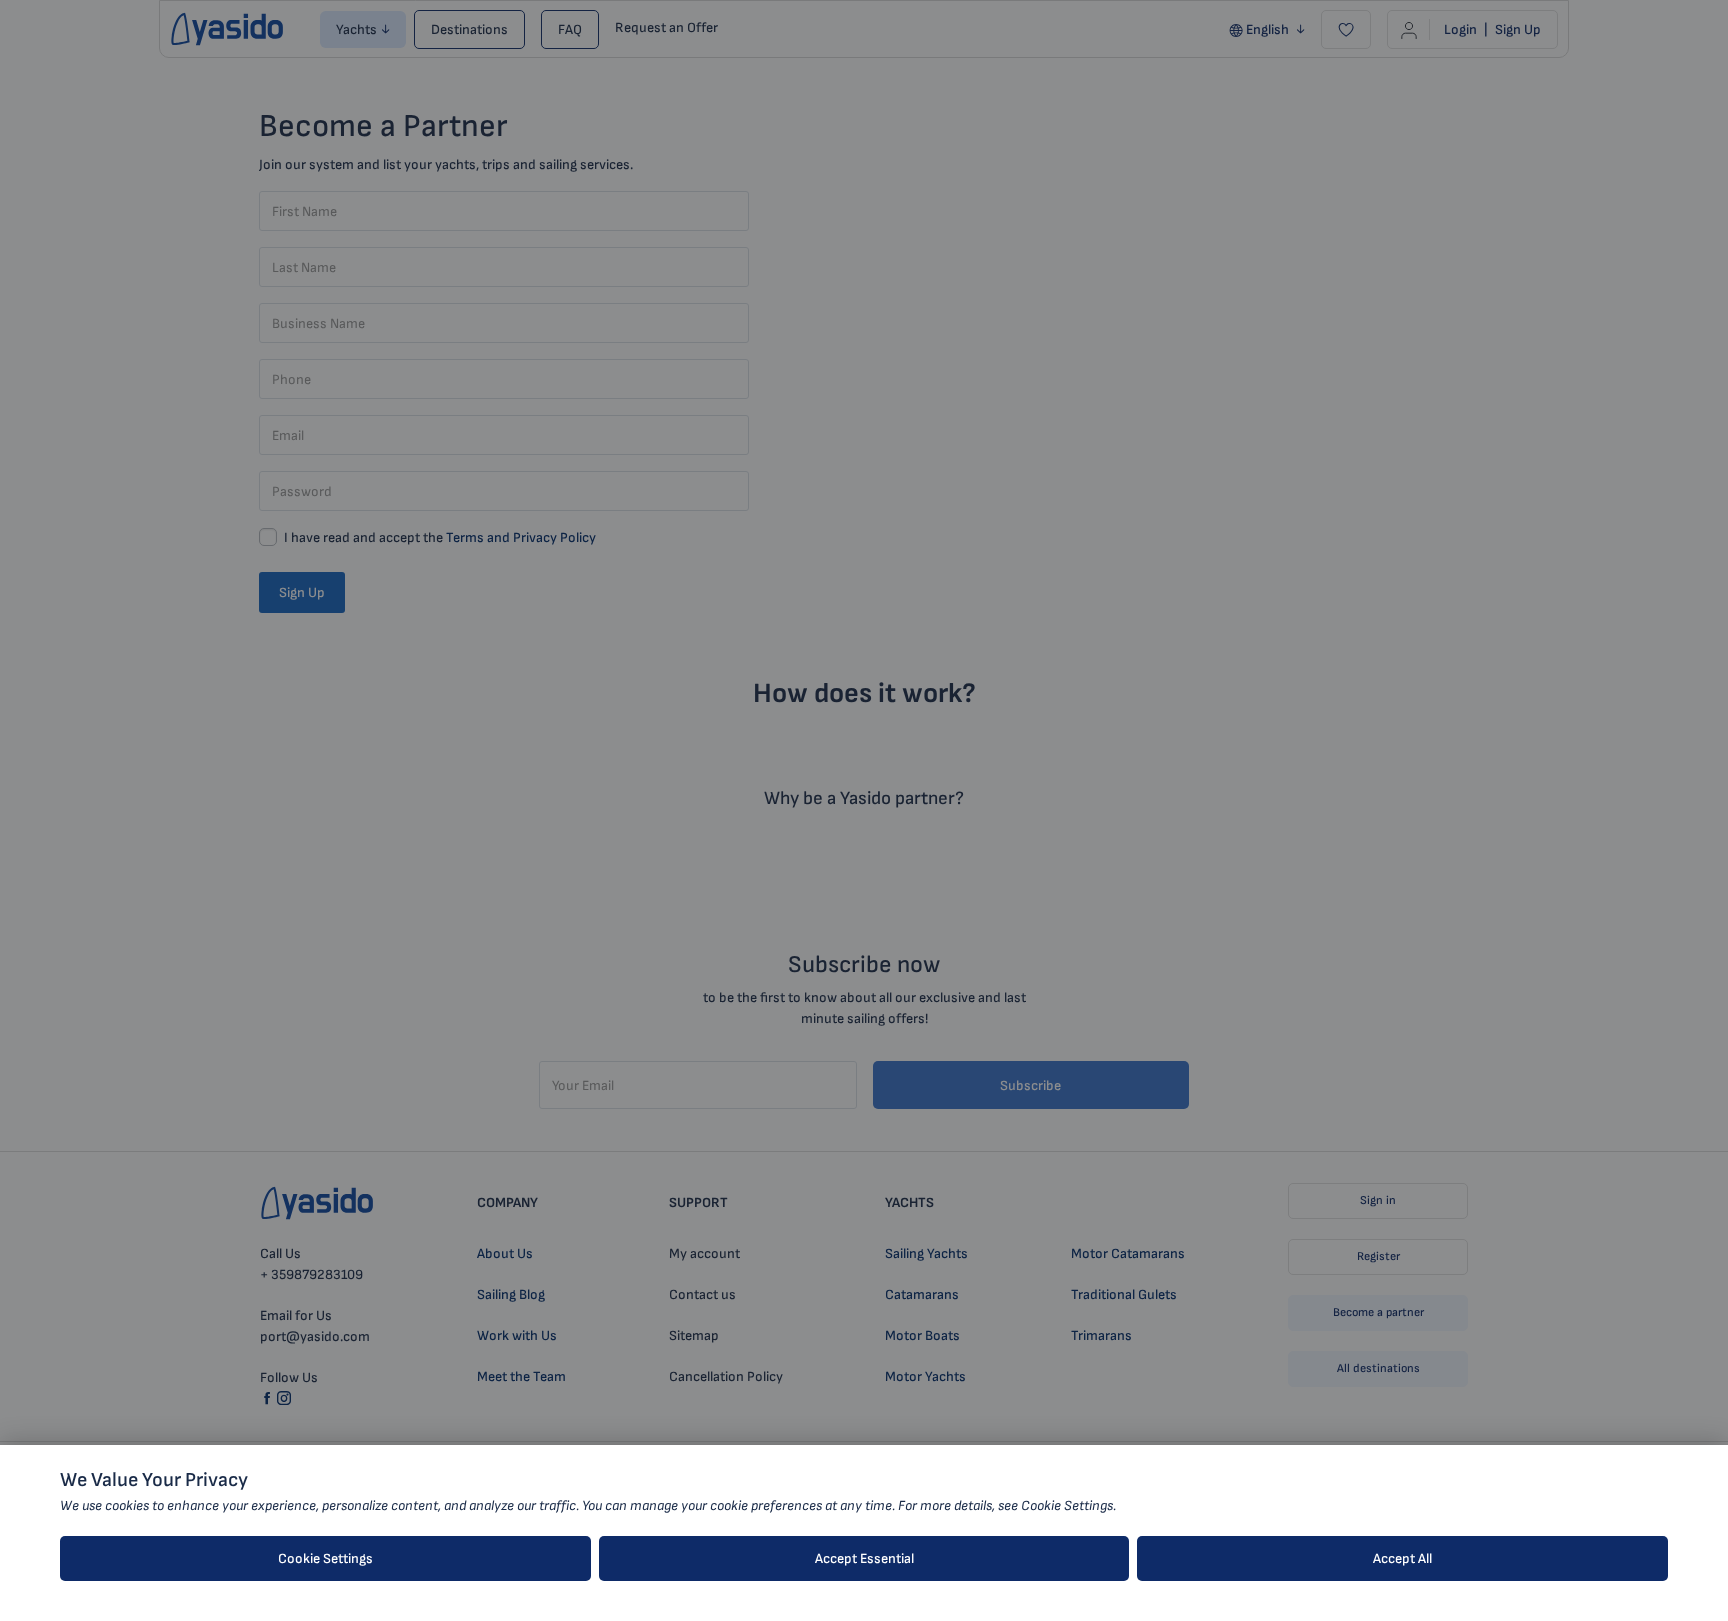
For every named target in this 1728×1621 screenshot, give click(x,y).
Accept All (1402, 1558)
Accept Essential (864, 1558)
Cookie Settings (325, 1558)
